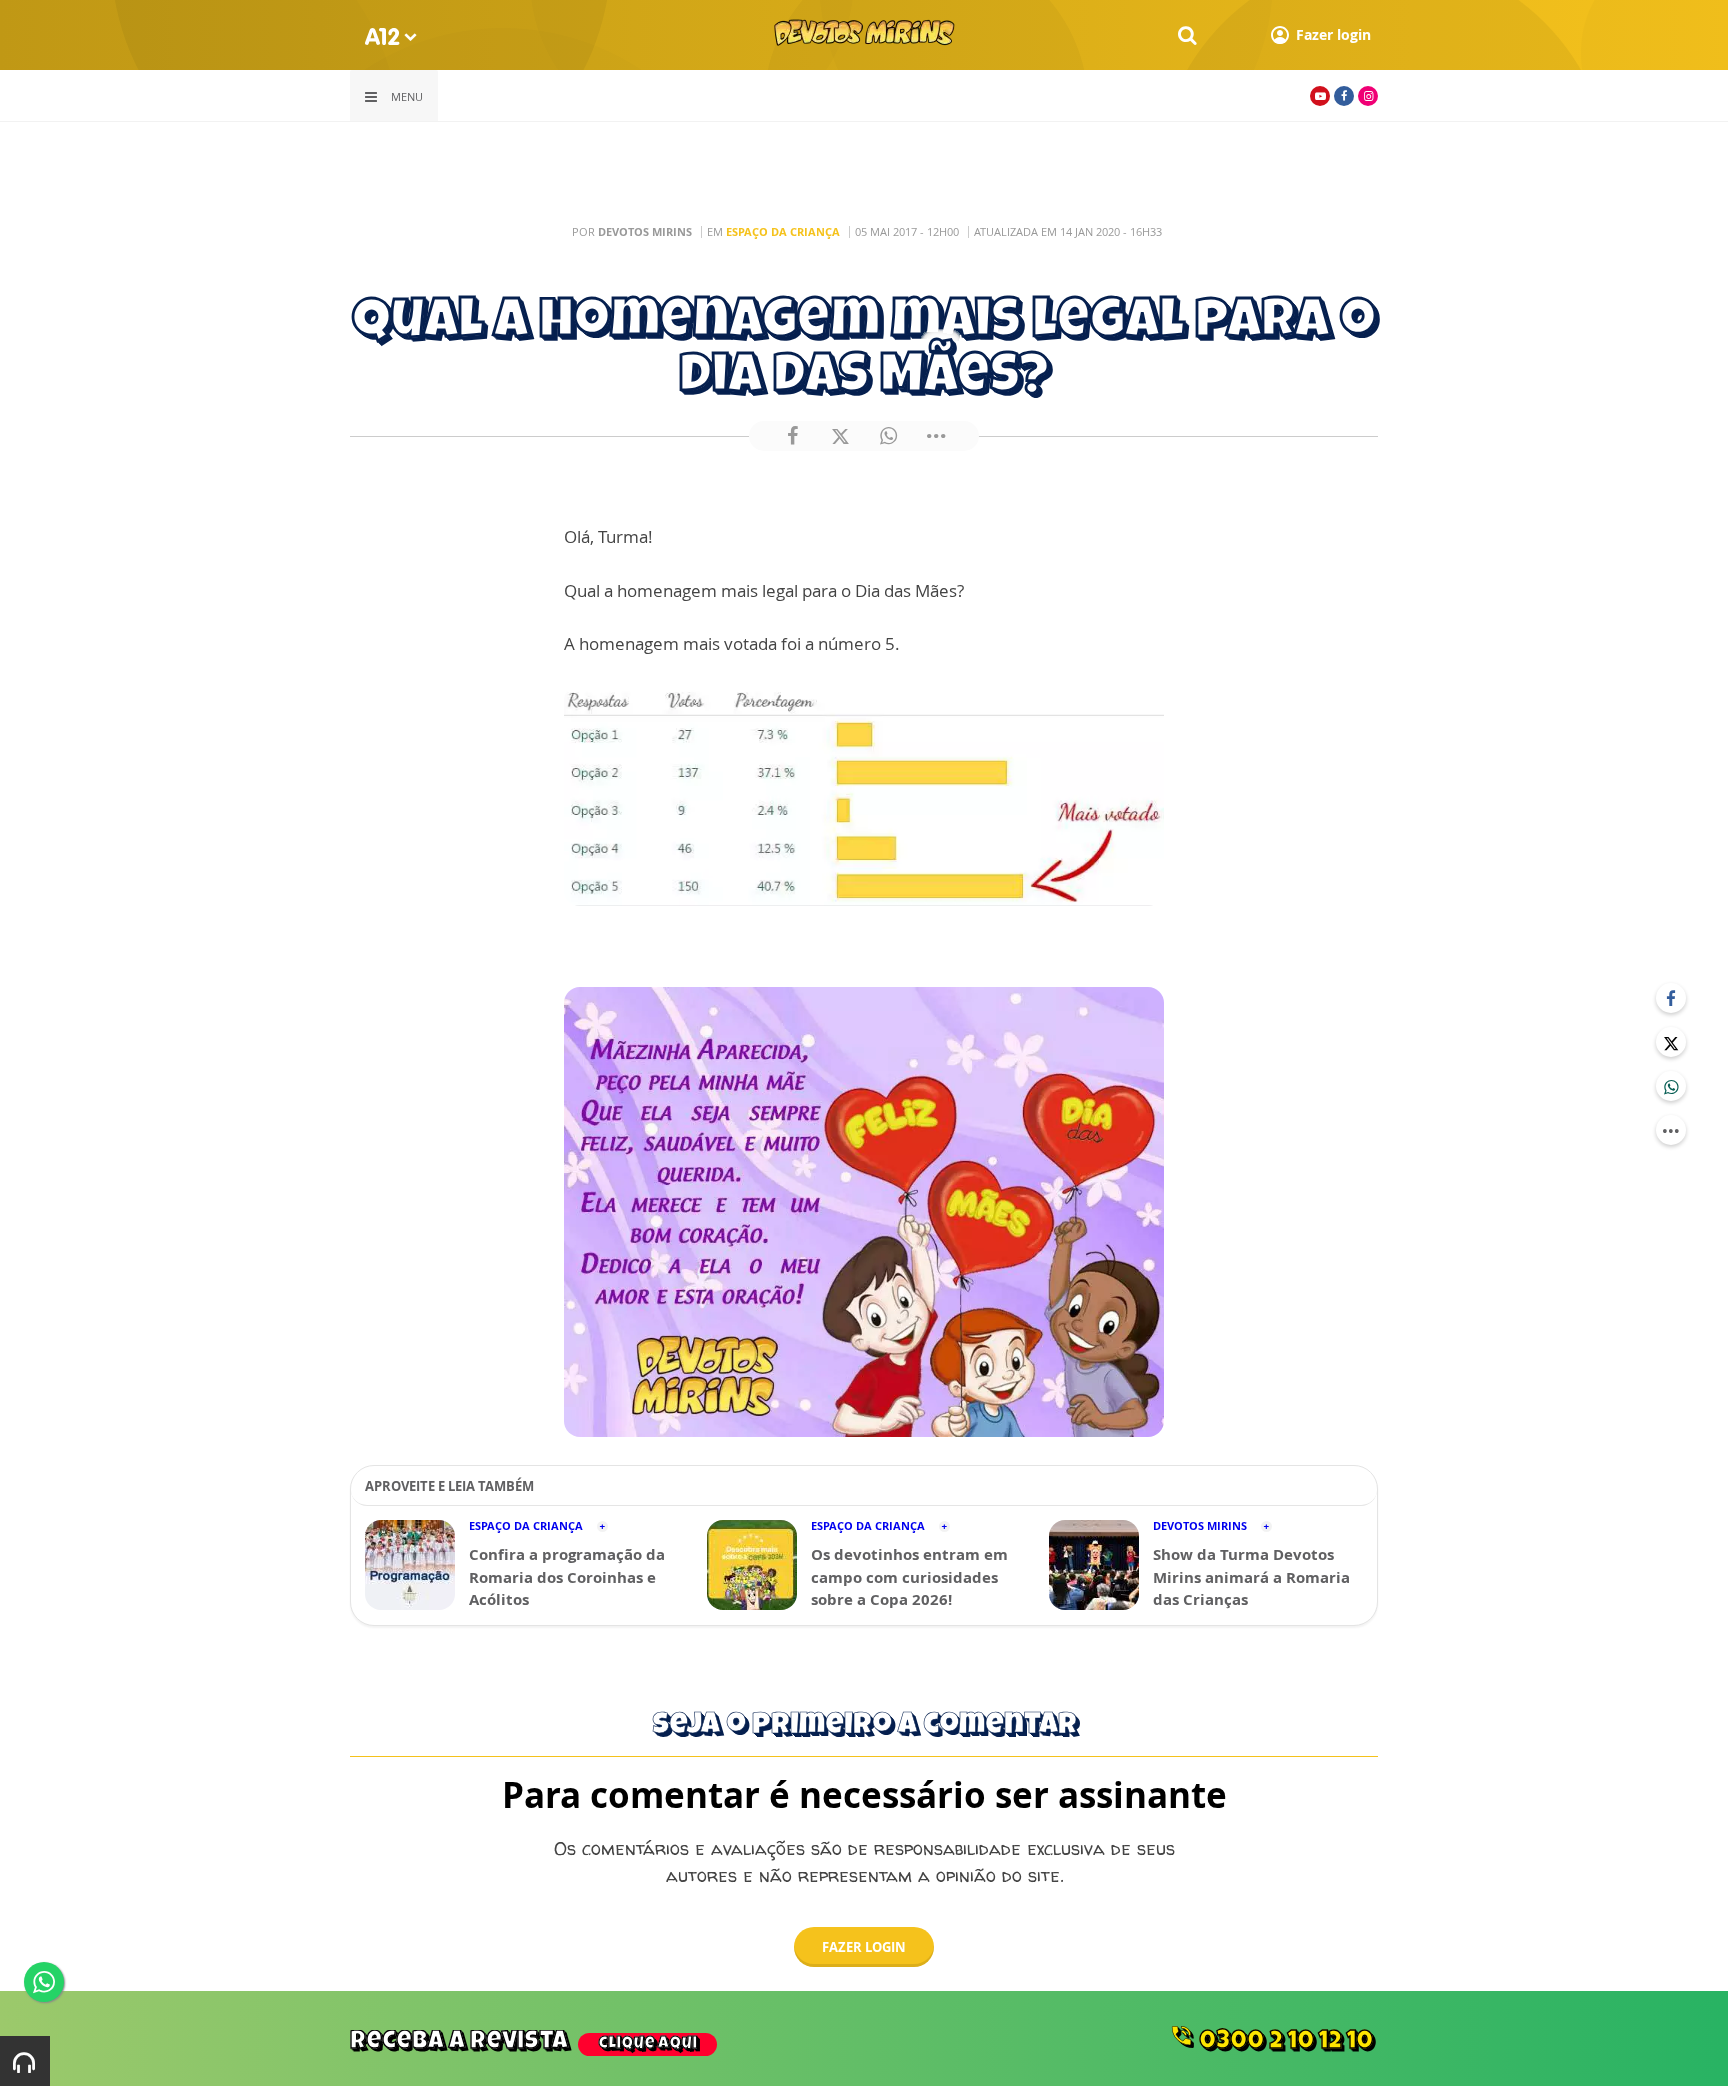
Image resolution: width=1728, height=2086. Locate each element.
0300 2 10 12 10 (1271, 2039)
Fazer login (864, 1947)
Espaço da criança (783, 231)
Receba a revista (523, 2042)
